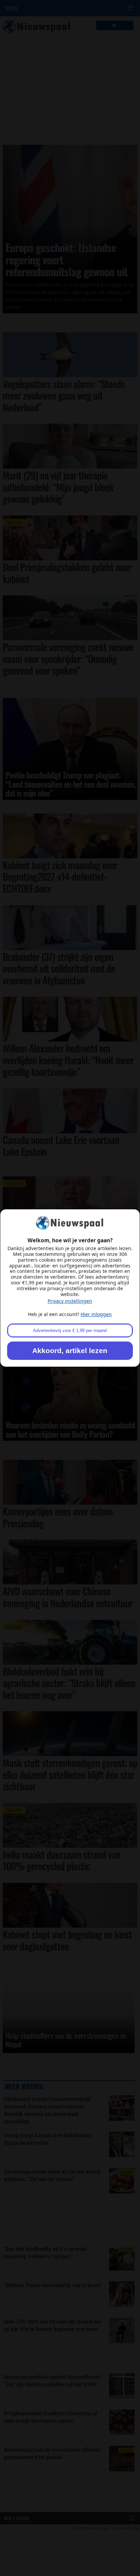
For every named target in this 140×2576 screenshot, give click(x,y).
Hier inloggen (96, 1314)
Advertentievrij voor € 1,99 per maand (70, 1330)
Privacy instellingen (70, 1301)
